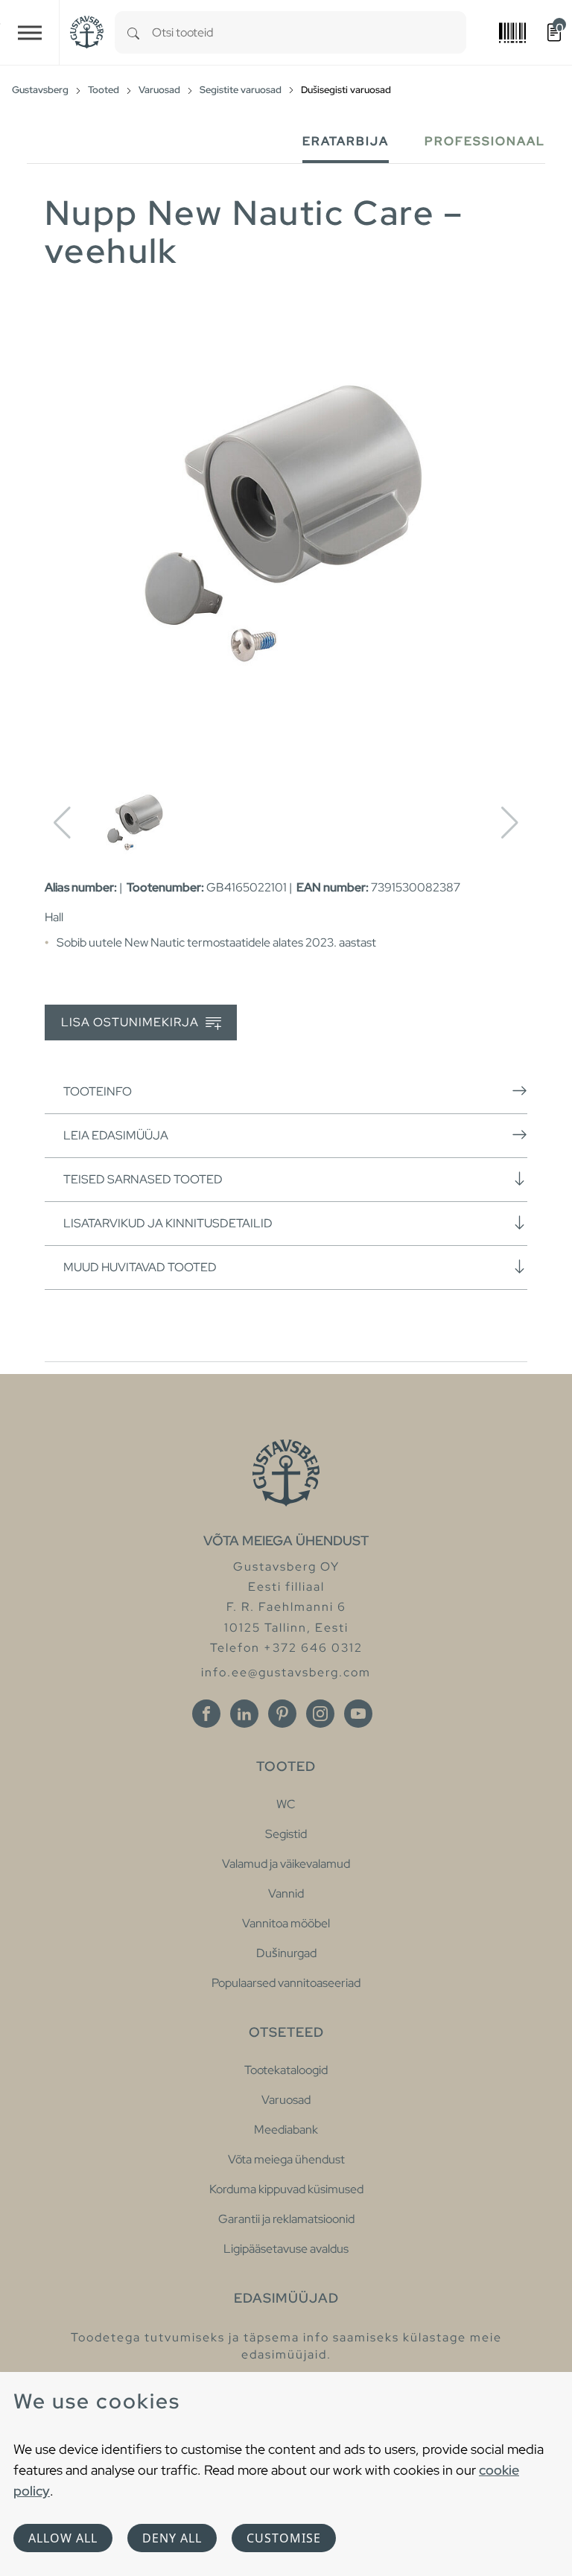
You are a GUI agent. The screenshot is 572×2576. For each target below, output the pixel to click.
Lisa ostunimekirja (131, 1022)
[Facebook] (206, 1714)
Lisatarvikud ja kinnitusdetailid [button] (168, 1223)
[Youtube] (358, 1714)
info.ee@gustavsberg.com (286, 1672)
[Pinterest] (282, 1714)
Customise (284, 2538)
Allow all (63, 2538)
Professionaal (485, 141)
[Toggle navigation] (30, 32)
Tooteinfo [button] (98, 1091)
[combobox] (309, 32)
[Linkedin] (244, 1714)
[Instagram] (320, 1714)
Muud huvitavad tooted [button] (140, 1267)
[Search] (133, 32)
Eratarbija (346, 141)
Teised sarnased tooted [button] (143, 1179)
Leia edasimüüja (116, 1135)
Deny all (172, 2538)
